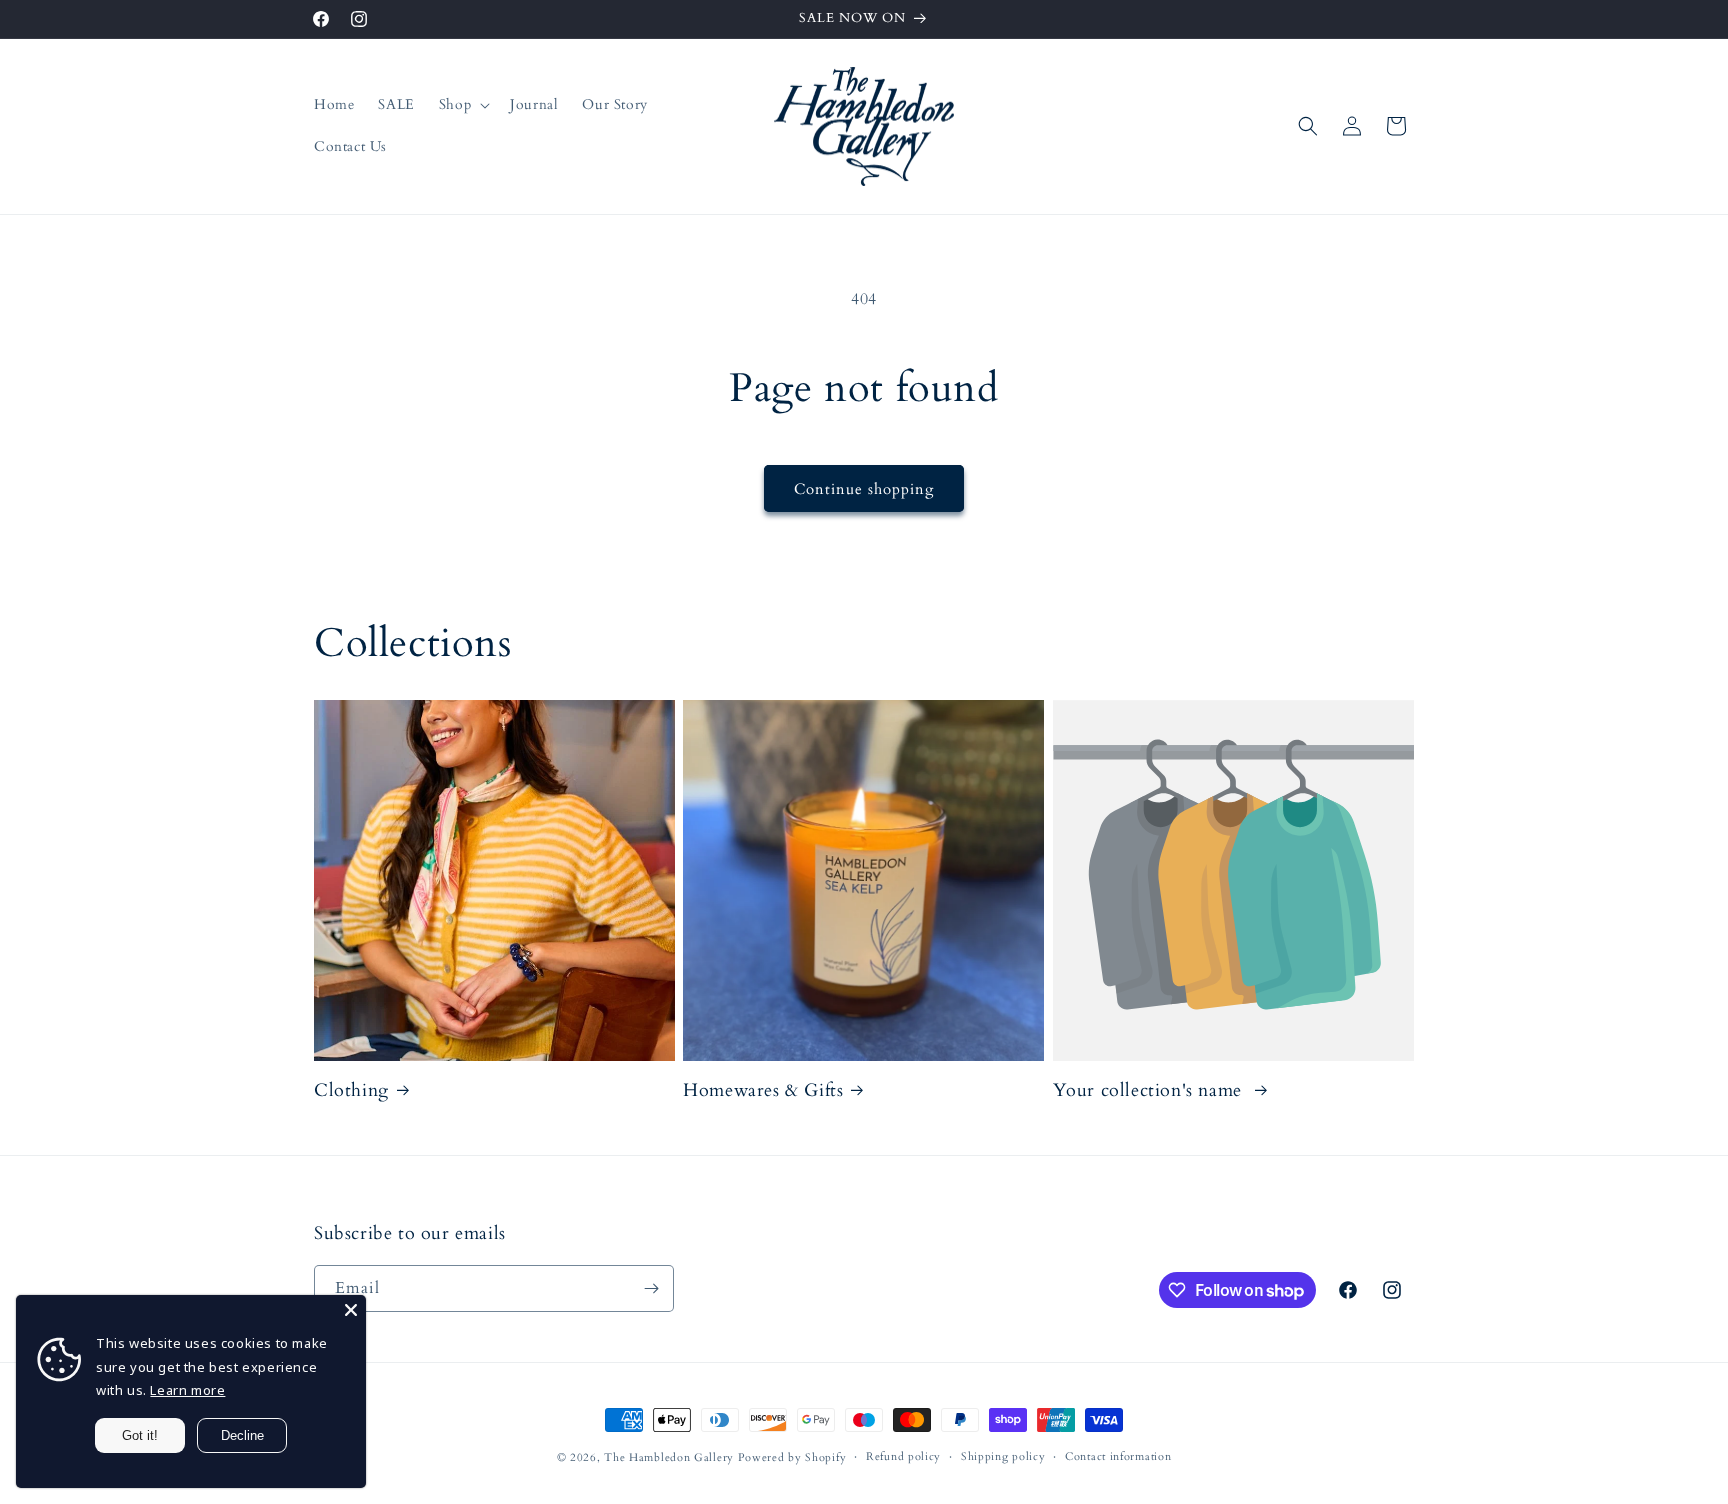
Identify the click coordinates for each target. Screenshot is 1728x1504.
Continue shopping (864, 489)
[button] (462, 105)
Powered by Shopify (792, 1457)
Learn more (187, 1390)
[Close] (351, 1310)
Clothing (351, 1090)
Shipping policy (1003, 1456)
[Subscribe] (651, 1288)
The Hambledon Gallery (669, 1457)
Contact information (1118, 1456)
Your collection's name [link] (1150, 1090)
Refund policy (903, 1456)
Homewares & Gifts (763, 1090)
